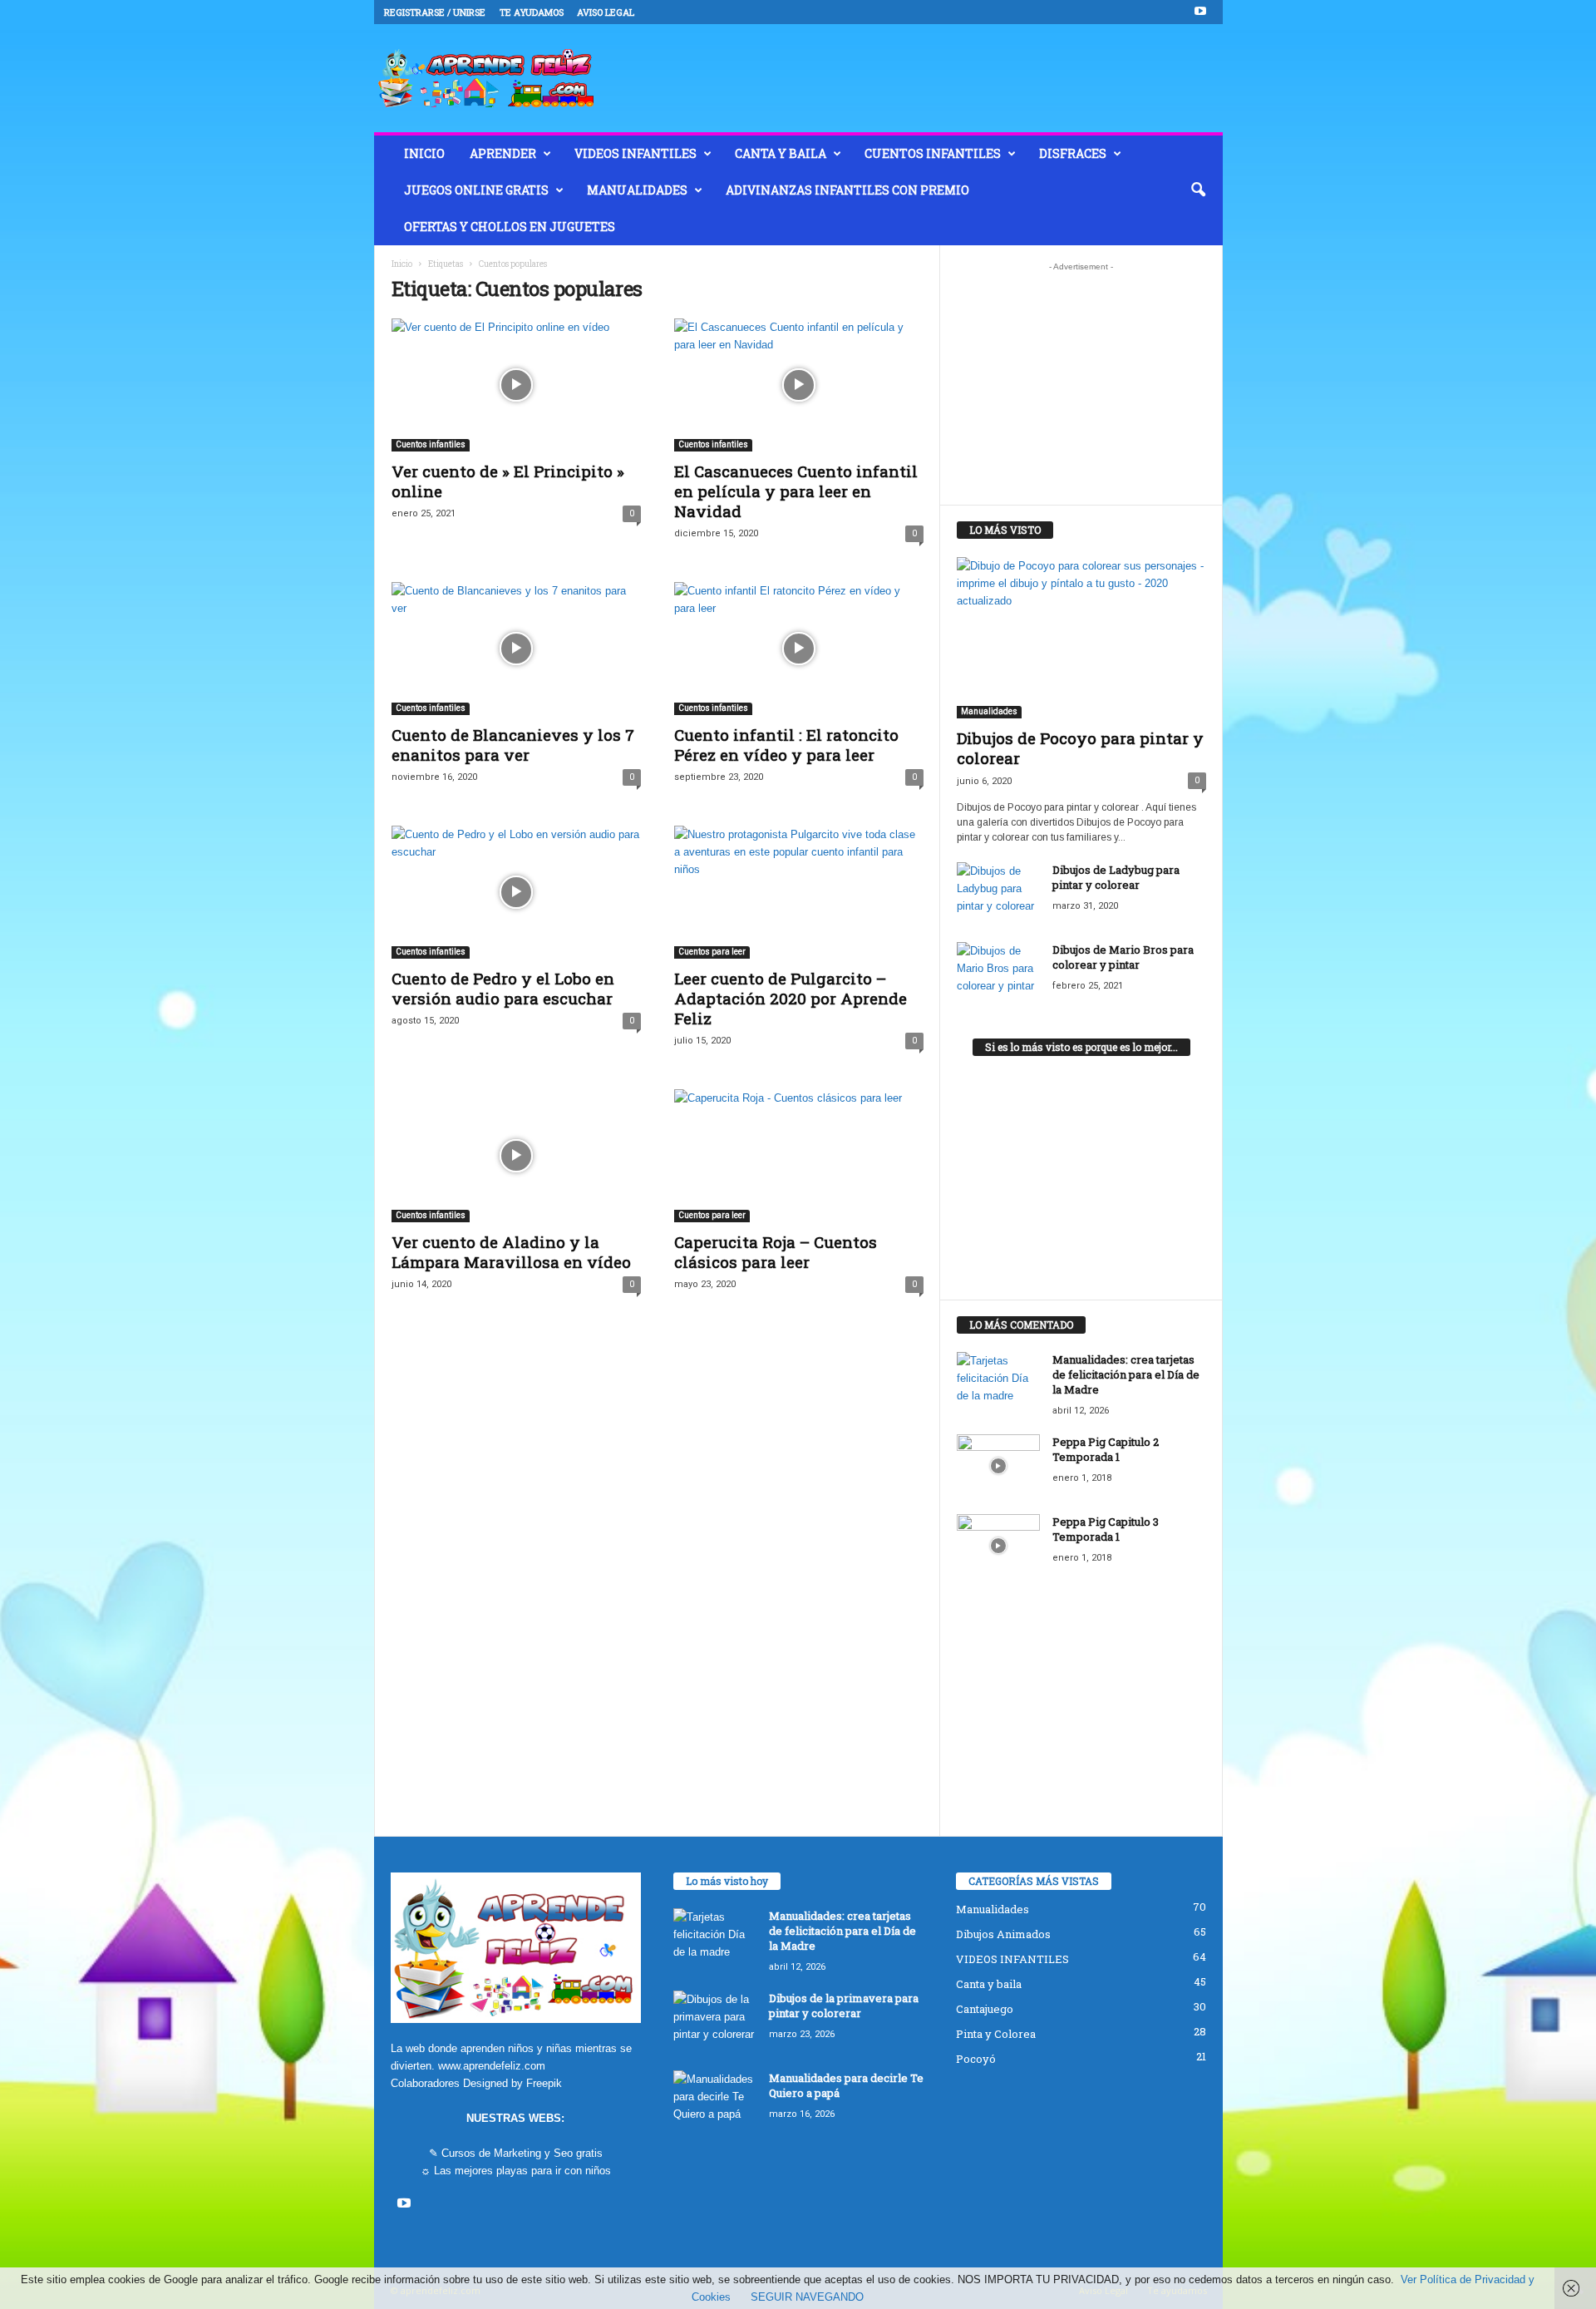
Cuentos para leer (712, 952)
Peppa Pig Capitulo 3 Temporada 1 (1106, 1529)
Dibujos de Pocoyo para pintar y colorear (1080, 748)
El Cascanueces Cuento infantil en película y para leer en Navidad (796, 491)
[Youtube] (1200, 12)
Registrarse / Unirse (435, 12)
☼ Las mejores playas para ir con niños (516, 2171)
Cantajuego (985, 2009)
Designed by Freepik (512, 2083)
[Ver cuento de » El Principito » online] (516, 385)
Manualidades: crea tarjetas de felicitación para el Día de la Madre (1126, 1374)
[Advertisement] (1081, 383)
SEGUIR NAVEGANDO (807, 2297)
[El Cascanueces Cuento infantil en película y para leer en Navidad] (799, 385)
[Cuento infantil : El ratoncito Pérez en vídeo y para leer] (799, 649)
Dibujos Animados (1003, 1934)
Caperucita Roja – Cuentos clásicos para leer (776, 1252)
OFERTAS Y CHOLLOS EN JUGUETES (510, 227)
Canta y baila (781, 153)
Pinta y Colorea (996, 2034)
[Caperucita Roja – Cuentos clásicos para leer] (799, 1156)
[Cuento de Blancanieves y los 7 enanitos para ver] (516, 649)
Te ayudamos (532, 12)
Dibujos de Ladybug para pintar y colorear (1116, 877)
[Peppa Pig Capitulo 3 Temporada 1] (998, 1545)
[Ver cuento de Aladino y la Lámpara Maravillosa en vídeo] (516, 1156)
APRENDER (503, 153)
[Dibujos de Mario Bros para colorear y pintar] (998, 973)
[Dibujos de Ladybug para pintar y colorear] (998, 893)
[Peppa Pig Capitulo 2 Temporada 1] (998, 1465)
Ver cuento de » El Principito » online (508, 481)
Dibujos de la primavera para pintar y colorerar (844, 2006)
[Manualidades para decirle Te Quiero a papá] (715, 2102)
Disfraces (1073, 153)
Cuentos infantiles (933, 153)
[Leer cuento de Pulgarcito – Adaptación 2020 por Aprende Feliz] (799, 892)
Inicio (402, 264)
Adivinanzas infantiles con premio (847, 190)
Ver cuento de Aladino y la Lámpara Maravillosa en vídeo (511, 1252)
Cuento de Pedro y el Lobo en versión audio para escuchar (503, 988)
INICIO (424, 153)
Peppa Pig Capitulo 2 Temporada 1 (1106, 1449)
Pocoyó (976, 2059)
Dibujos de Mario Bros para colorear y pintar (1123, 957)
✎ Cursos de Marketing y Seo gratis (516, 2153)
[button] (1198, 190)
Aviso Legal (606, 12)
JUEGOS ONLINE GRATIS (476, 190)
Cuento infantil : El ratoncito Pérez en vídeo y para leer (786, 745)
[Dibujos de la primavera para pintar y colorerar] (715, 2022)
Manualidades (637, 190)
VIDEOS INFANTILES (635, 153)
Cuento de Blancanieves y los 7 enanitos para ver (513, 745)
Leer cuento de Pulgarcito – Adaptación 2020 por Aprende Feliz (791, 998)
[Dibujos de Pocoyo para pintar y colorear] (1081, 638)
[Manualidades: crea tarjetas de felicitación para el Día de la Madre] (998, 1383)
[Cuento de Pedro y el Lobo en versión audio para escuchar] (516, 892)
